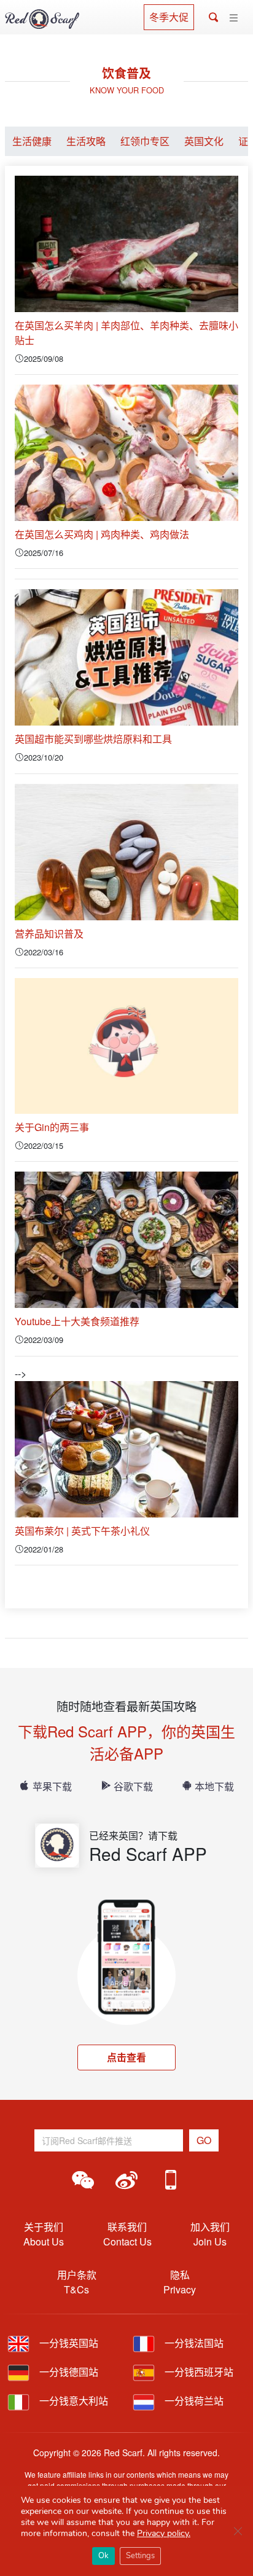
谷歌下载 (133, 1786)
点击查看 (126, 2057)
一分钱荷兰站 (193, 2401)
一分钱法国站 (193, 2343)
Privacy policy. (164, 2533)
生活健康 (32, 141)
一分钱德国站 (68, 2372)
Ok (103, 2556)
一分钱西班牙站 (198, 2372)
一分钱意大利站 (72, 2401)
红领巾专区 (145, 141)
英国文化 (204, 141)
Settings (140, 2556)
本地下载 (214, 1786)
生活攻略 (86, 141)
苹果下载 (52, 1786)
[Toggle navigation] (234, 18)
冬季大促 (169, 17)
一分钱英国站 (68, 2343)
